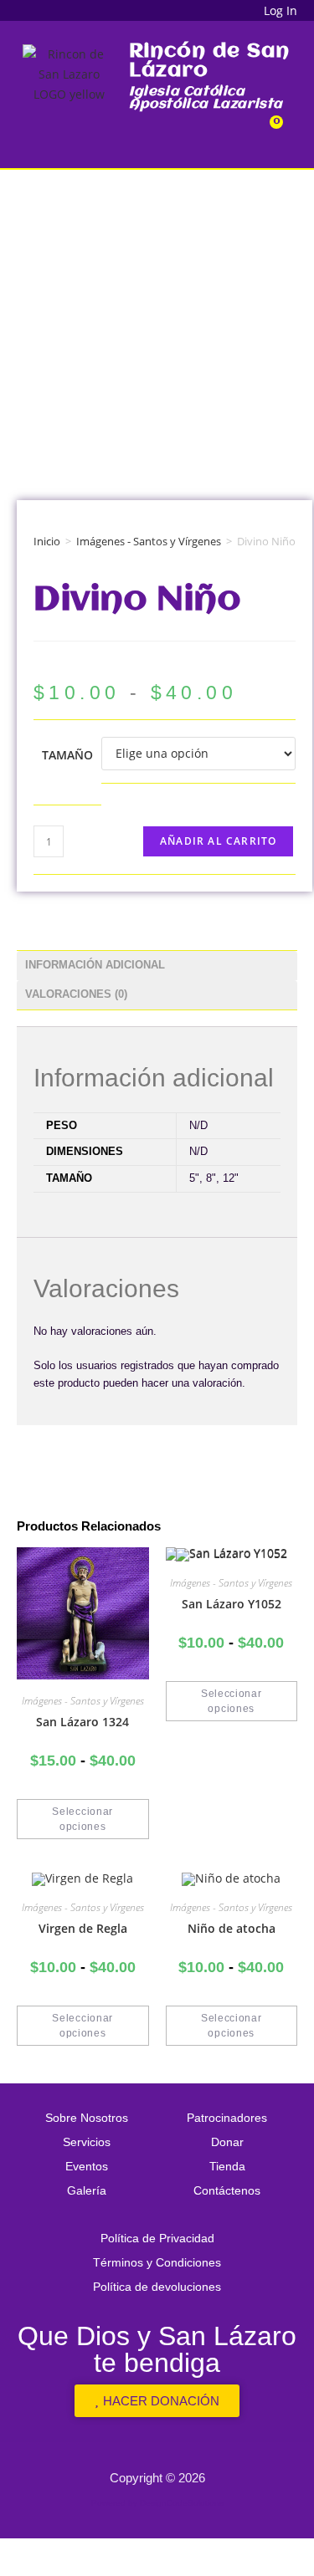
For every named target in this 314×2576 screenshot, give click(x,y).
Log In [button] (281, 10)
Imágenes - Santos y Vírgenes (149, 541)
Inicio (47, 541)
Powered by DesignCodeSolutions (157, 2503)
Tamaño (67, 755)
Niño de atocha (232, 1928)
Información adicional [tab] (95, 965)
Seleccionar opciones (82, 1819)
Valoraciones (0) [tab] (76, 994)
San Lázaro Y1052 (232, 1604)
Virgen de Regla (83, 1928)
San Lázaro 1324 (82, 1722)
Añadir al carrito (218, 841)
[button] (159, 131)
